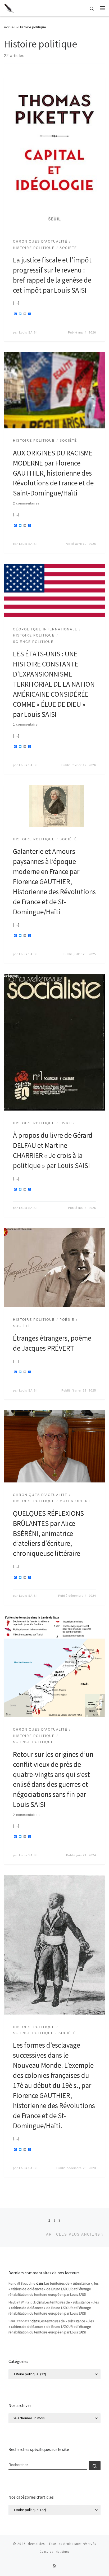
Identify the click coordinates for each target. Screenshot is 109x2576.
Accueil (10, 27)
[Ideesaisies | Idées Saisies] (9, 7)
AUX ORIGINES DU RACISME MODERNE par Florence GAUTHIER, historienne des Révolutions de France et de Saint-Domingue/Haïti (53, 473)
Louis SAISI (28, 332)
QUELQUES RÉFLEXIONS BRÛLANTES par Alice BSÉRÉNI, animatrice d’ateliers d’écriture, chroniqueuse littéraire (48, 1533)
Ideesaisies (36, 2544)
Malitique (63, 2552)
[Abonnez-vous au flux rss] (54, 2566)
